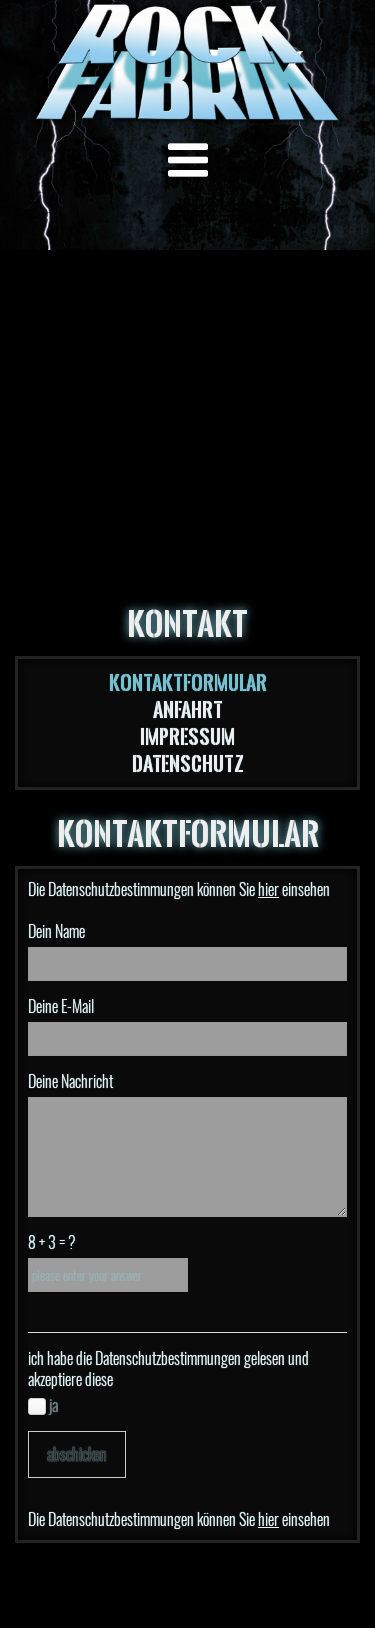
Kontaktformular (188, 682)
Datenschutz (188, 763)
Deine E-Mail (61, 1006)
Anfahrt (188, 709)
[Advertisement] (187, 387)
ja (52, 1405)
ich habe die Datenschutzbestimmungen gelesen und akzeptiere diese (168, 1369)
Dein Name (56, 931)
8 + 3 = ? (52, 1242)
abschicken (77, 1454)
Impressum (187, 736)
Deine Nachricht (70, 1081)
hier (268, 889)
